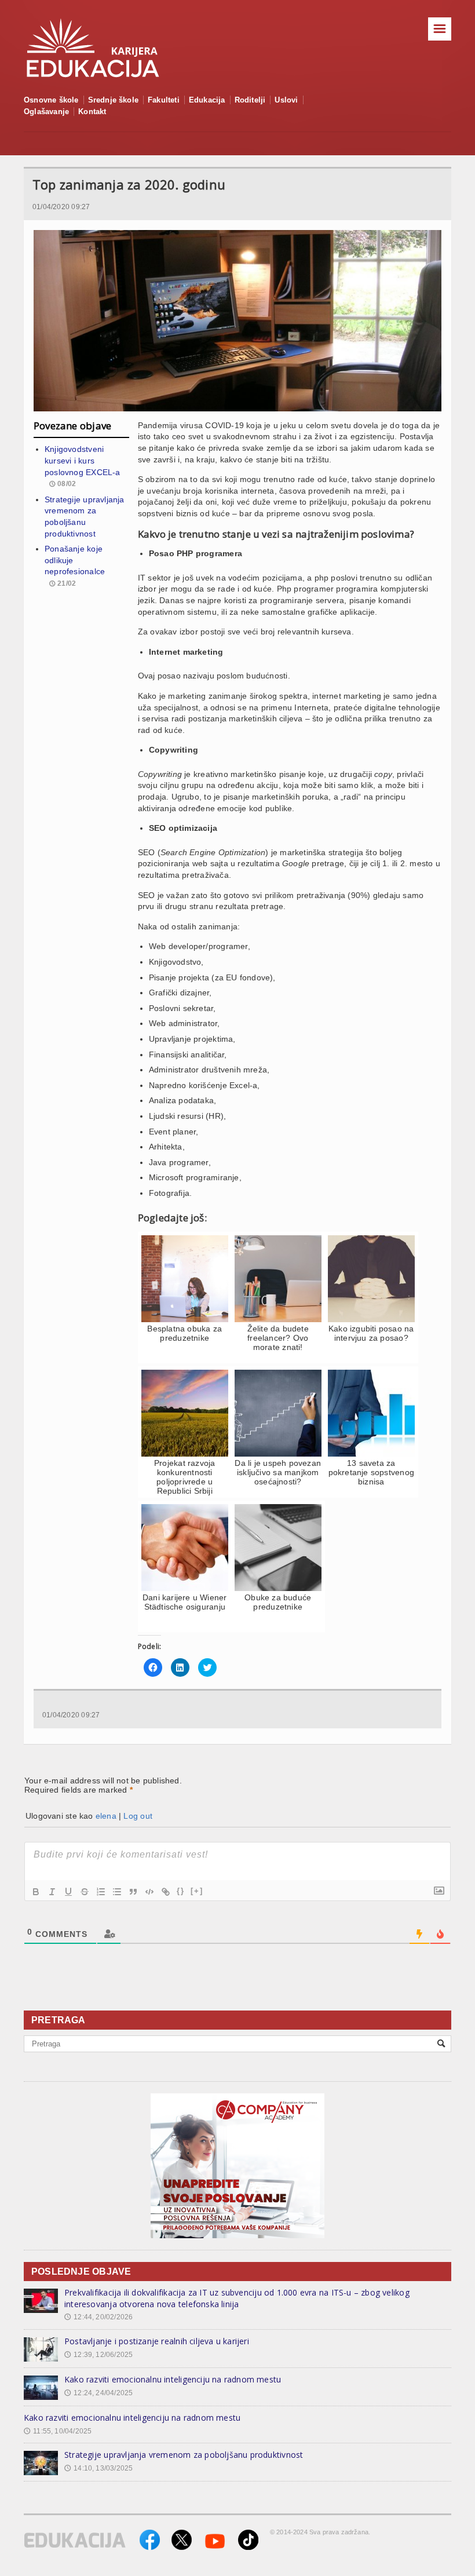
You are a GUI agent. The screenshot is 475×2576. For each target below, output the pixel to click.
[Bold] (36, 1892)
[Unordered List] (117, 1892)
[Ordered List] (101, 1892)
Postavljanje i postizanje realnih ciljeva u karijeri (157, 2341)
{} (181, 1891)
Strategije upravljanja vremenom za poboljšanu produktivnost (184, 2455)
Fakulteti (164, 100)
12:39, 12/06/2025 (98, 2355)
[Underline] (68, 1892)
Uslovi (286, 100)
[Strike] (85, 1892)
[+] (197, 1891)
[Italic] (52, 1892)
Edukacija (207, 100)
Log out (138, 1816)
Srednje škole (114, 100)
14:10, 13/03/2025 (98, 2468)
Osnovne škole (51, 100)
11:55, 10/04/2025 (58, 2431)
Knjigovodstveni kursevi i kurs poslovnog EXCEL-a (83, 460)
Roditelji (250, 100)
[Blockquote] (133, 1892)
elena (106, 1816)
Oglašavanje (46, 112)
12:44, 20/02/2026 (98, 2317)
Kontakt (92, 112)
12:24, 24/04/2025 (98, 2393)
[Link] (166, 1892)
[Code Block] (149, 1892)
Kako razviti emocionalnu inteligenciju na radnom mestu (173, 2379)
